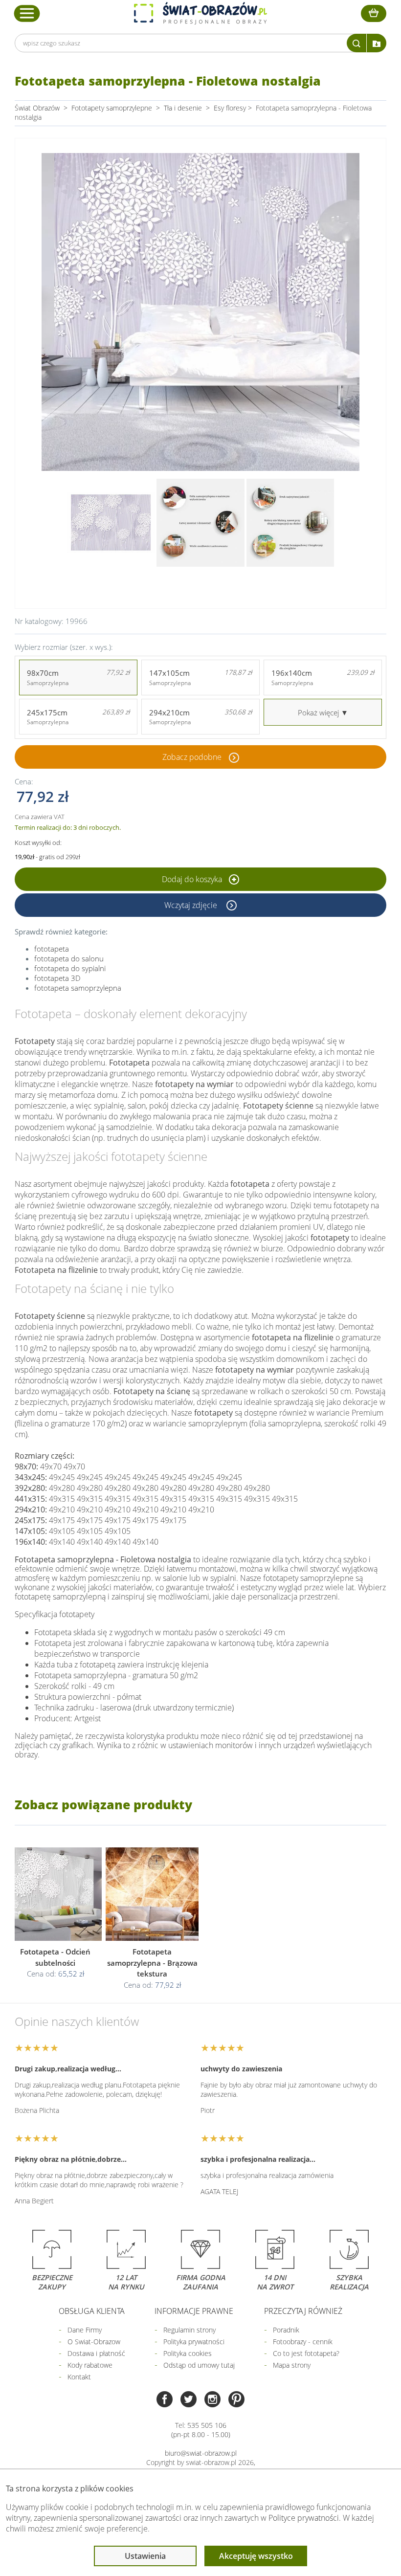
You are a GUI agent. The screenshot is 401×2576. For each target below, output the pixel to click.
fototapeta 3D (57, 978)
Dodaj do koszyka (193, 879)
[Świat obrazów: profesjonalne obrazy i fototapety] (200, 13)
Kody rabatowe (90, 2365)
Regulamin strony (189, 2330)
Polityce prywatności (304, 2518)
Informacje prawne (194, 2311)
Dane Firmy (85, 2330)
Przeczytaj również (303, 2311)
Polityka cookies (188, 2353)
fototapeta (52, 949)
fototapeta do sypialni (70, 968)
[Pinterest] (236, 2400)
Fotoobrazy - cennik (303, 2342)
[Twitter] (189, 2400)
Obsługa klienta (92, 2311)
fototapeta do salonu (69, 958)
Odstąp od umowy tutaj (199, 2365)
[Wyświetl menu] (27, 13)
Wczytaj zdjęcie (192, 905)
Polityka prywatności (194, 2342)
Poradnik (286, 2330)
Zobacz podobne (192, 757)
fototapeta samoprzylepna (78, 988)
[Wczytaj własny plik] (377, 43)
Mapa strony (292, 2365)
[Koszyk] (374, 13)
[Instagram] (212, 2400)
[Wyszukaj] (356, 43)
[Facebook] (165, 2400)
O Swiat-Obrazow (94, 2342)
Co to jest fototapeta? (306, 2353)
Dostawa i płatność (96, 2353)
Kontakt (79, 2377)
